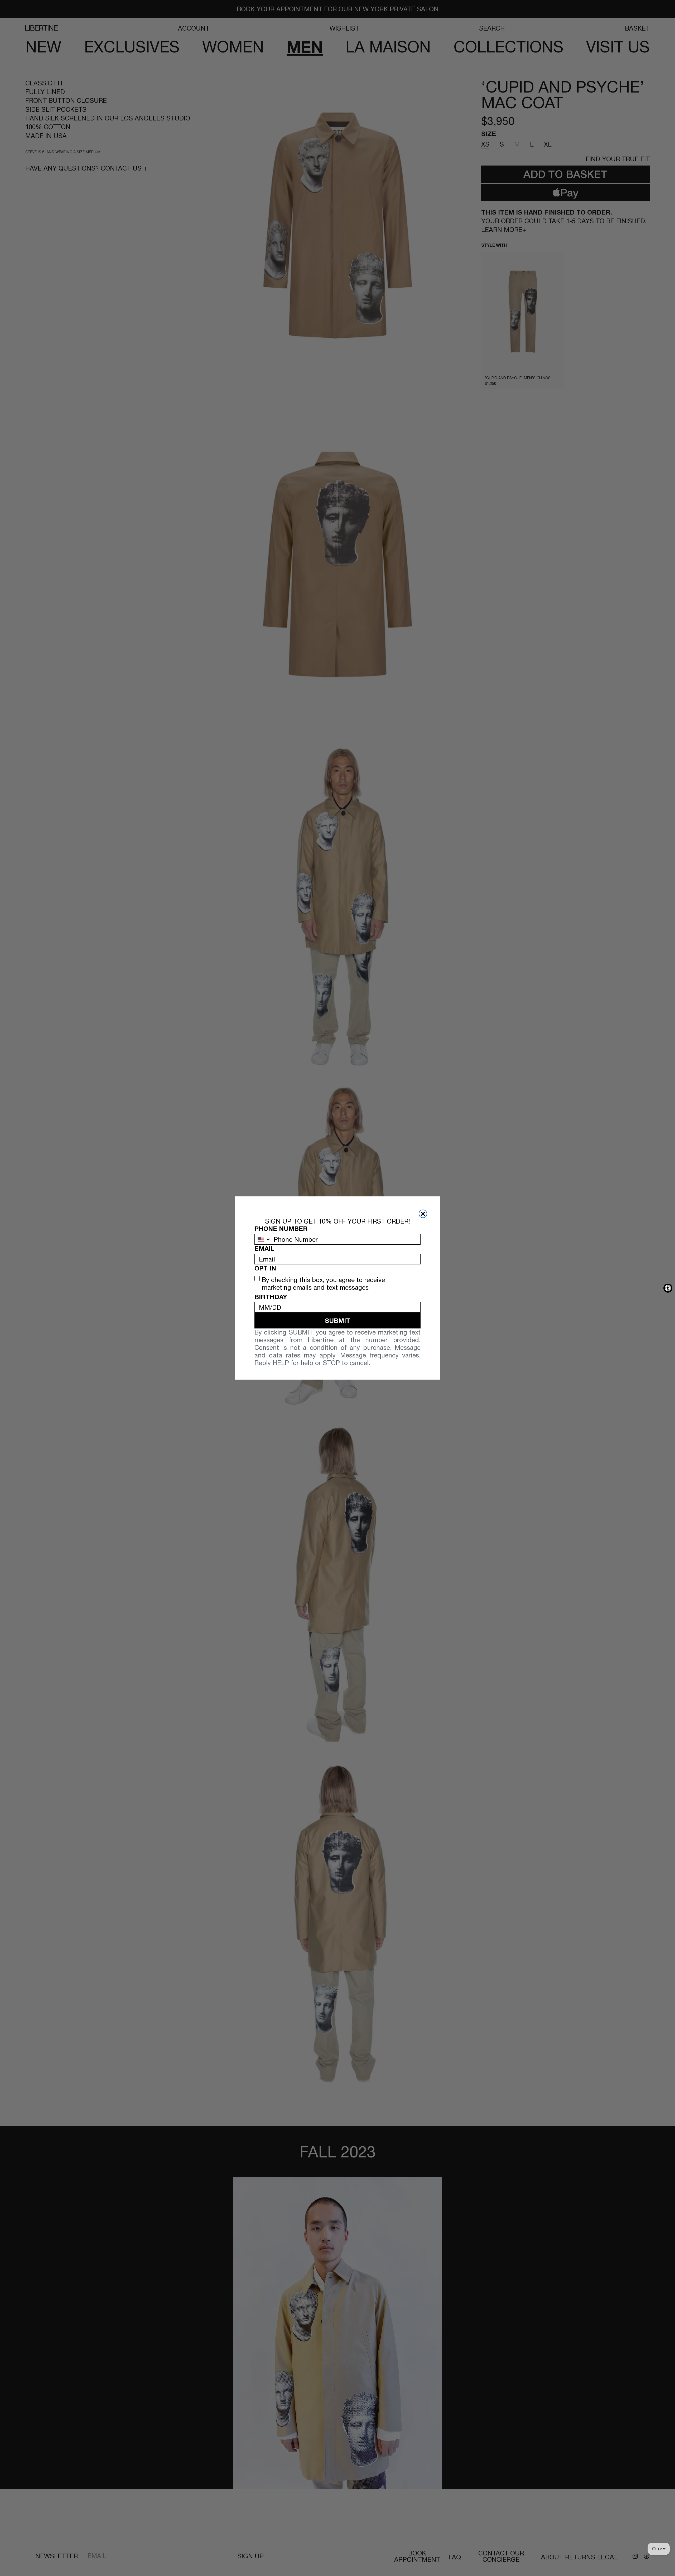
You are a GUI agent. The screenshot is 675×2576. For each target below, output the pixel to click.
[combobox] (263, 1239)
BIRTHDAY (271, 1297)
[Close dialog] (423, 1214)
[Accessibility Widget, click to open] (668, 1288)
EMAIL (264, 1248)
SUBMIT (337, 1321)
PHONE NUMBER (281, 1229)
